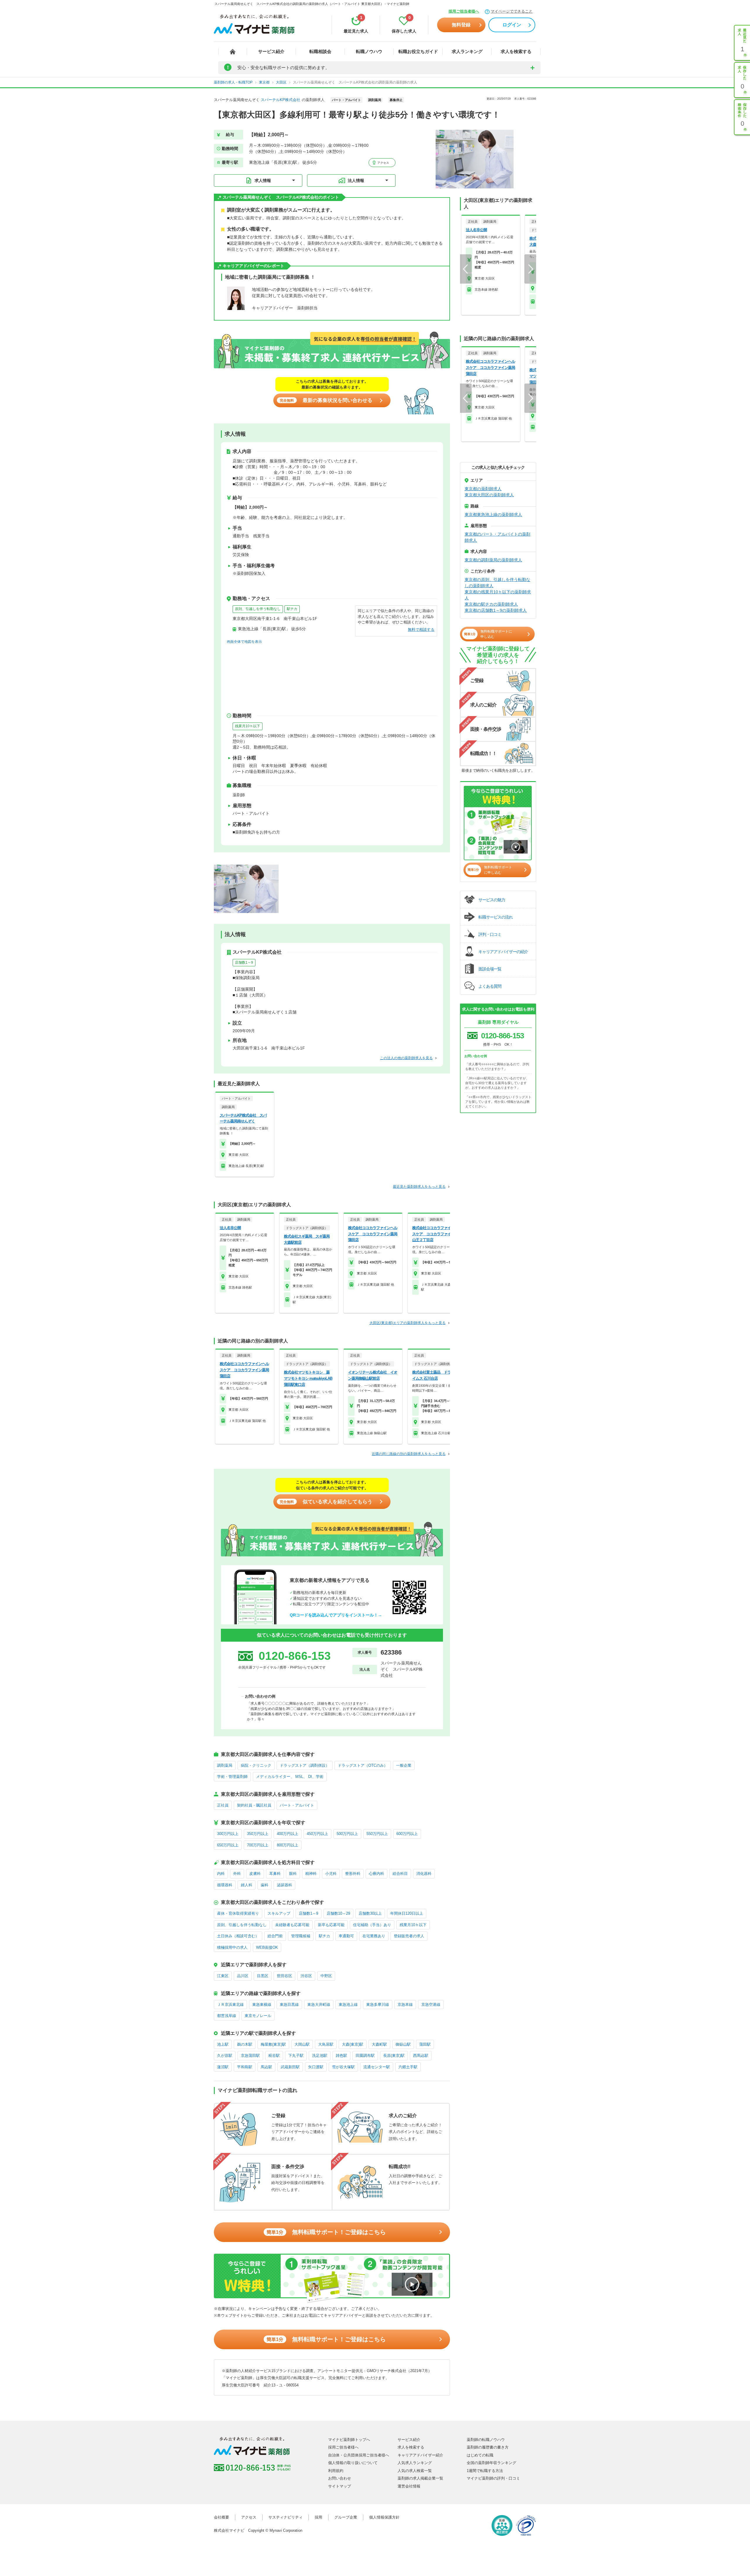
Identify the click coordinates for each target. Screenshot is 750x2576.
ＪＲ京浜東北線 (230, 2005)
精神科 (311, 1874)
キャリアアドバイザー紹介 (420, 2455)
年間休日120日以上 (407, 1913)
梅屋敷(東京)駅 (273, 2044)
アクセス (383, 163)
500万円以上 (347, 1834)
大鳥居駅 (326, 2044)
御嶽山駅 (403, 2044)
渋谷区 (306, 1976)
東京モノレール (258, 2016)
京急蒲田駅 (250, 2055)
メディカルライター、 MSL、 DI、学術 (290, 1777)
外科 (237, 1874)
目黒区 (263, 1976)
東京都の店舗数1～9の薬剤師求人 (496, 610)
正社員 (223, 1805)
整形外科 (353, 1874)
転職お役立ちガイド (418, 51)
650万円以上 (228, 1845)
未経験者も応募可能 (292, 1925)
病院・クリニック (256, 1765)
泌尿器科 (284, 1885)
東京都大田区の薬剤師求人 (489, 495)
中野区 (326, 1976)
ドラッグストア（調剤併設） (305, 1765)
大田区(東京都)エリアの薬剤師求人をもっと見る (408, 1323)
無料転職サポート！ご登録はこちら (326, 2232)
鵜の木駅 (245, 2044)
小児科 (331, 1874)
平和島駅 (245, 2067)
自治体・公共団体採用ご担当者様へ (359, 2455)
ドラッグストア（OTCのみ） (363, 1765)
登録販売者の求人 (409, 1936)
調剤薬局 (225, 1765)
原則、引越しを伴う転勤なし (258, 609)
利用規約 (336, 2471)
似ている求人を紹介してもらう (326, 1502)
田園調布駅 (365, 2055)
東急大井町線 (319, 2005)
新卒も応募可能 (331, 1925)
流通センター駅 (377, 2067)
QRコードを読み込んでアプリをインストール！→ (336, 1615)
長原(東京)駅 (394, 2055)
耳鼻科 (275, 1874)
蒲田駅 (425, 2044)
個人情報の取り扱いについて (353, 2463)
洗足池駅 (320, 2055)
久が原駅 (225, 2055)
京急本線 (405, 2005)
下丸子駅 (296, 2055)
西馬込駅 (421, 2055)
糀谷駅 (274, 2055)
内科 (221, 1874)
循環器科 (225, 1885)
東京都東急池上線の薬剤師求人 (493, 514)
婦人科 (247, 1885)
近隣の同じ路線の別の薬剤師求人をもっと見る (409, 1454)
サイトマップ (340, 2486)
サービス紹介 (271, 51)
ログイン (512, 25)
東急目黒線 (289, 2005)
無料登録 (461, 25)
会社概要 (221, 2517)
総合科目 (400, 1874)
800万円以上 (288, 1845)
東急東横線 (262, 2005)
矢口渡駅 (316, 2067)
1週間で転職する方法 (485, 2471)
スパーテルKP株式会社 (281, 100)
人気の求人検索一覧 (415, 2471)
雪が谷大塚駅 (343, 2067)
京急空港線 (431, 2005)
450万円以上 (317, 1834)
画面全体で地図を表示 (244, 642)
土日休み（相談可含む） (238, 1936)
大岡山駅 (302, 2044)
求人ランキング (467, 51)
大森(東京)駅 (353, 2044)
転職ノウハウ (369, 51)
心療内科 (376, 1874)
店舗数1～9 (244, 962)
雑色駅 (341, 2055)
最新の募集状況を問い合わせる (326, 400)
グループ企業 (346, 2517)
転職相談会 (320, 51)
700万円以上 (258, 1845)
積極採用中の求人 (232, 1947)
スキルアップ (279, 1913)
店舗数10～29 (338, 1913)
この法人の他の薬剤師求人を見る (406, 1058)
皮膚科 (255, 1874)
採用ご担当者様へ (464, 11)
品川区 (243, 1976)
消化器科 (424, 1874)
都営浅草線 (227, 2016)
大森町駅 (379, 2044)
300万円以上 (228, 1834)
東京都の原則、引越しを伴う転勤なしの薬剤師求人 (497, 583)
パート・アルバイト (297, 1805)
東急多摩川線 (378, 2005)
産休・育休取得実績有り (238, 1913)
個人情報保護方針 (384, 2517)
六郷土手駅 (408, 2067)
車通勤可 (346, 1936)
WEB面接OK (267, 1947)
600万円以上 (407, 1834)
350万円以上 (258, 1834)
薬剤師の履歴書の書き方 (488, 2447)
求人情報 (263, 180)
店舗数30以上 (370, 1913)
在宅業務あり (374, 1936)
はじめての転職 (480, 2455)
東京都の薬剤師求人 (483, 489)
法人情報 (356, 180)
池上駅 (223, 2044)
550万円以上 (377, 1834)
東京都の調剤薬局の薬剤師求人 (493, 560)
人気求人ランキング (415, 2463)
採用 (318, 2517)
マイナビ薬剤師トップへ (349, 2440)
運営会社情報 (409, 2486)
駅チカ (292, 609)
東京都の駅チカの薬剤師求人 (491, 604)
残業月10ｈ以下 (248, 726)
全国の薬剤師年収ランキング (491, 2463)
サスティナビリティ (285, 2517)
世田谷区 (284, 1976)
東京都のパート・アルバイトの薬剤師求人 (497, 537)
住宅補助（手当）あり (372, 1925)
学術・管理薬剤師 (232, 1777)
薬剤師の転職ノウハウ (486, 2440)
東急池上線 (348, 2005)
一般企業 (404, 1765)
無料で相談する (421, 629)
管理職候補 (301, 1936)
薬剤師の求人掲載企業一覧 (420, 2478)
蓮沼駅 (223, 2067)
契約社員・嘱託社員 (254, 1805)
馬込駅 (266, 2067)
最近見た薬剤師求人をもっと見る (419, 1187)
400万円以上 (288, 1834)
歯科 (265, 1885)
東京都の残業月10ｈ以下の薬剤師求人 (498, 595)
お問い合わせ (340, 2478)
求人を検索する (516, 51)
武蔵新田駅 (290, 2067)
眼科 (293, 1874)
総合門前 (275, 1936)
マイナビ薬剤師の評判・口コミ (493, 2478)
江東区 (223, 1976)
